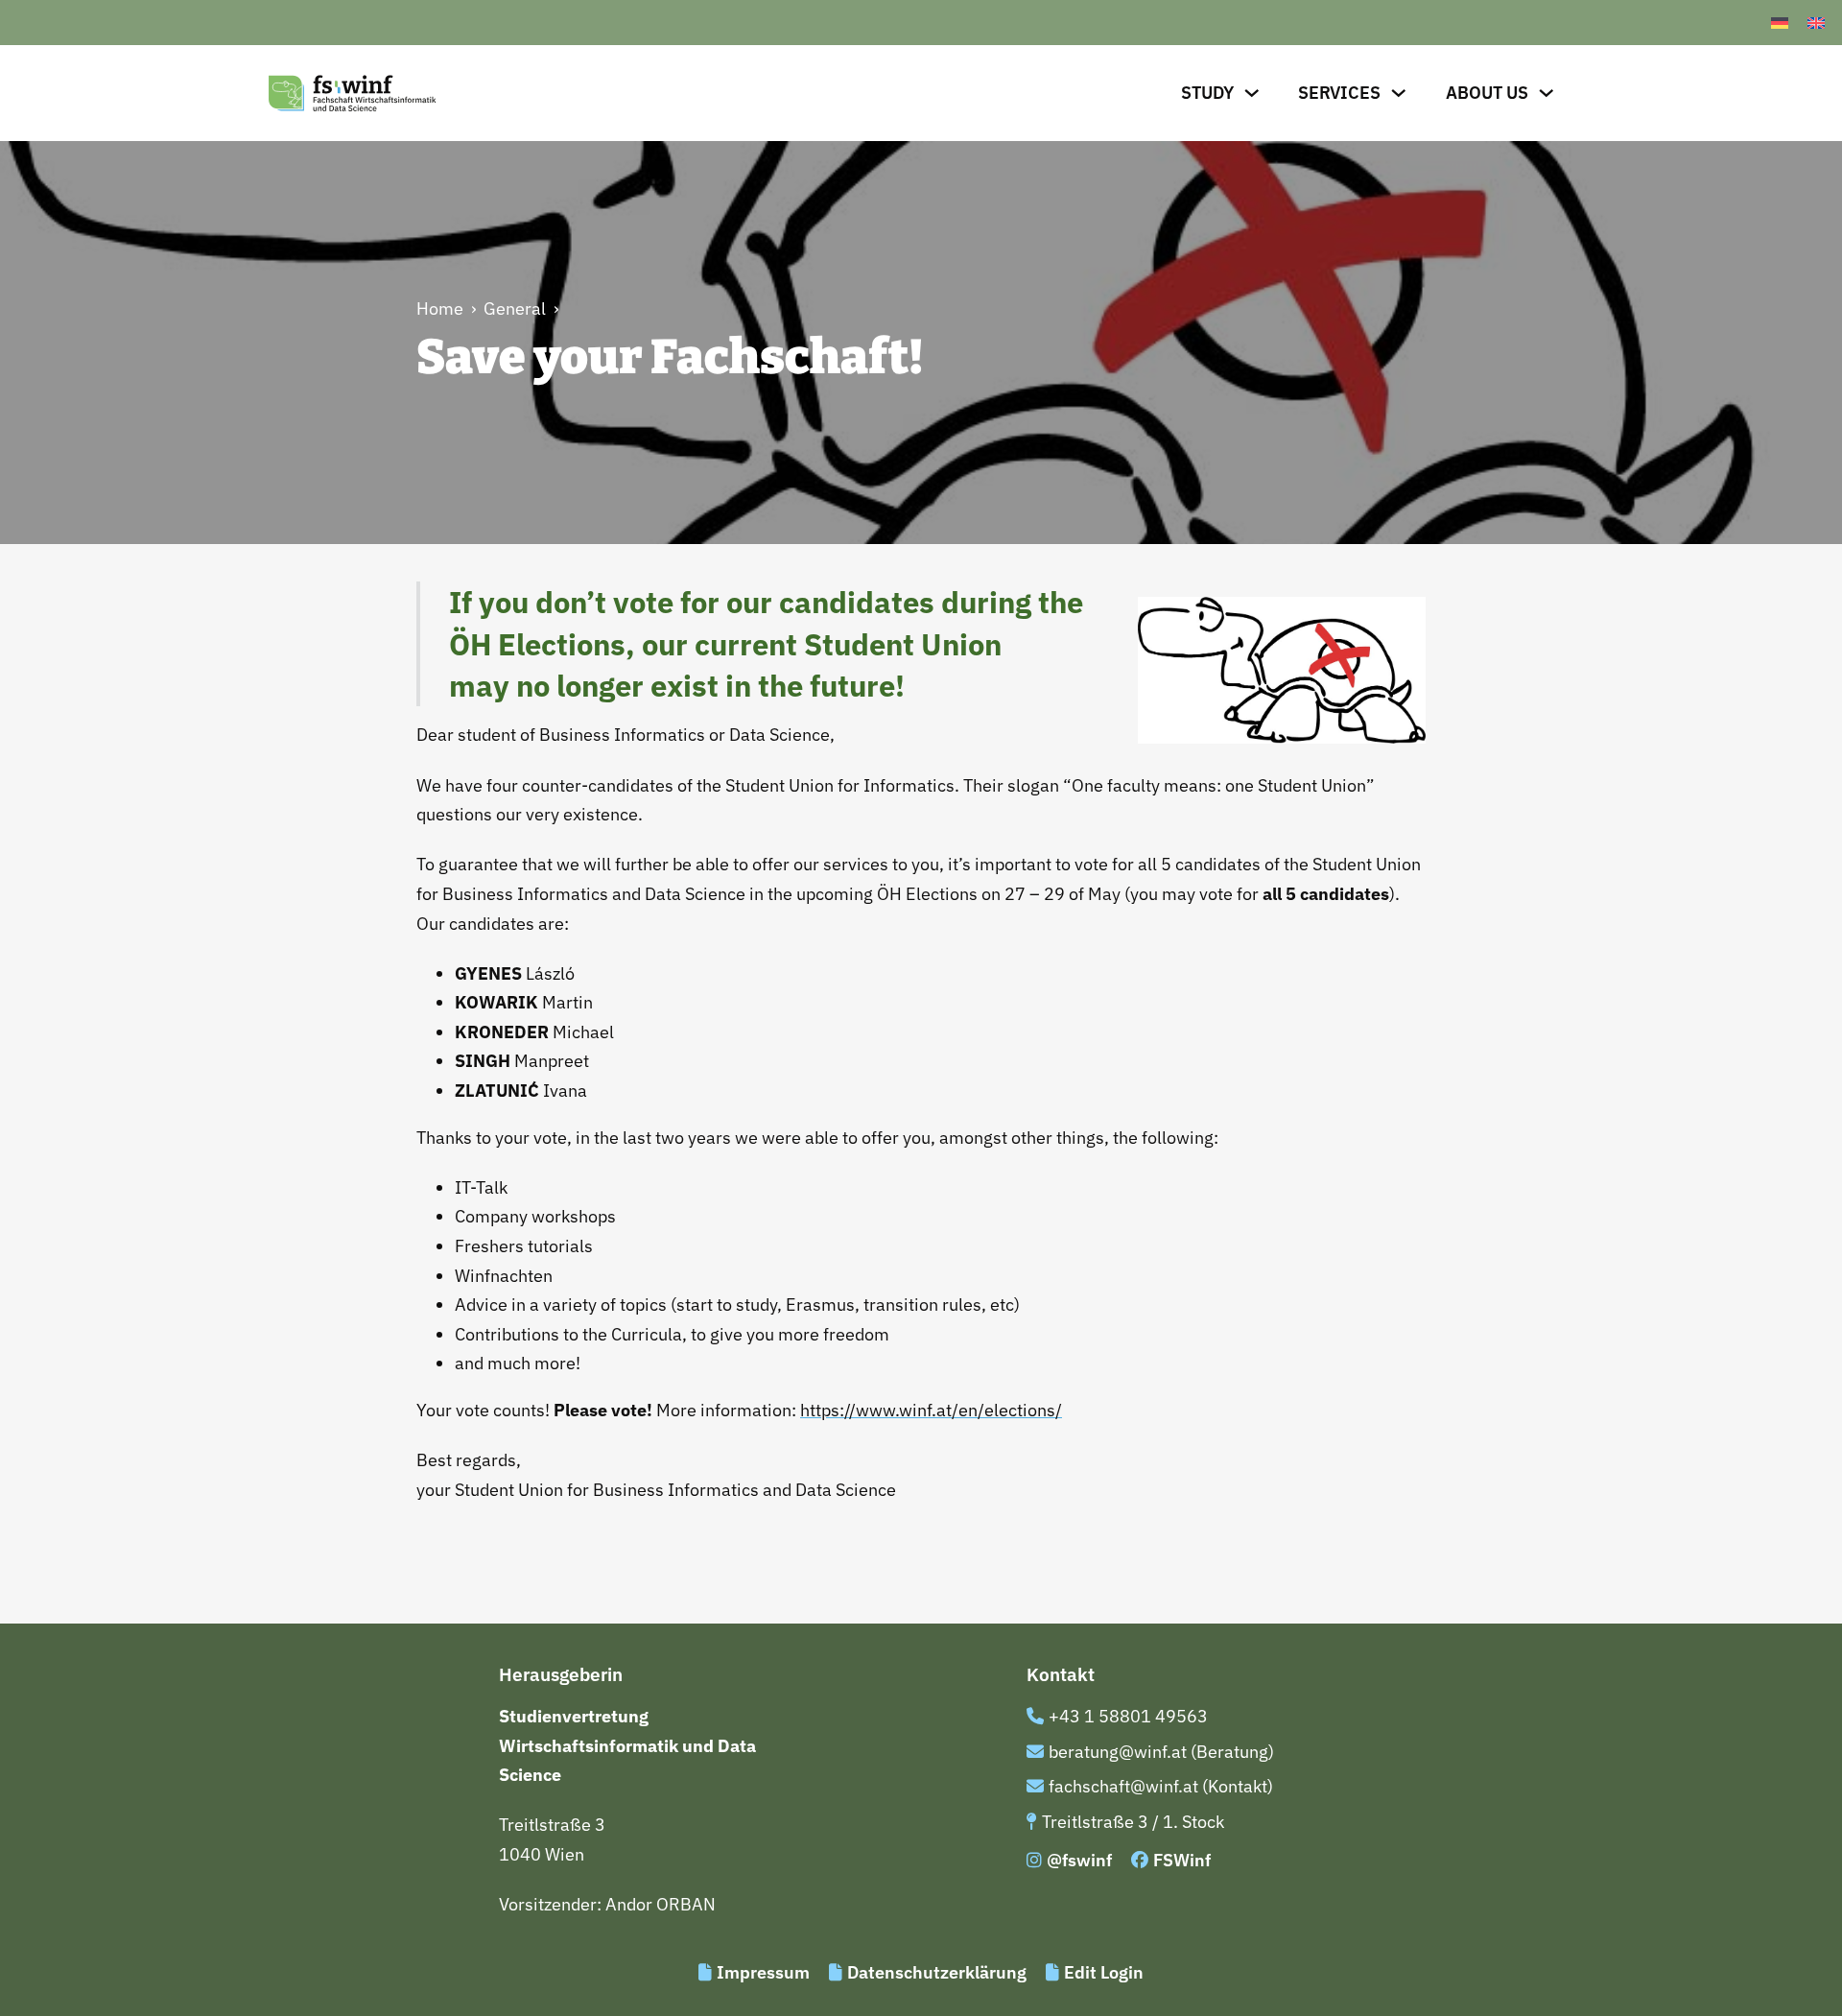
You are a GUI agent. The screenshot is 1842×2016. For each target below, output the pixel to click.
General (515, 308)
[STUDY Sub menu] (1252, 93)
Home (440, 308)
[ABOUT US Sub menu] (1547, 93)
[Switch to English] (1816, 23)
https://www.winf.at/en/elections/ (931, 1410)
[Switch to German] (1780, 23)
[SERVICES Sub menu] (1399, 93)
